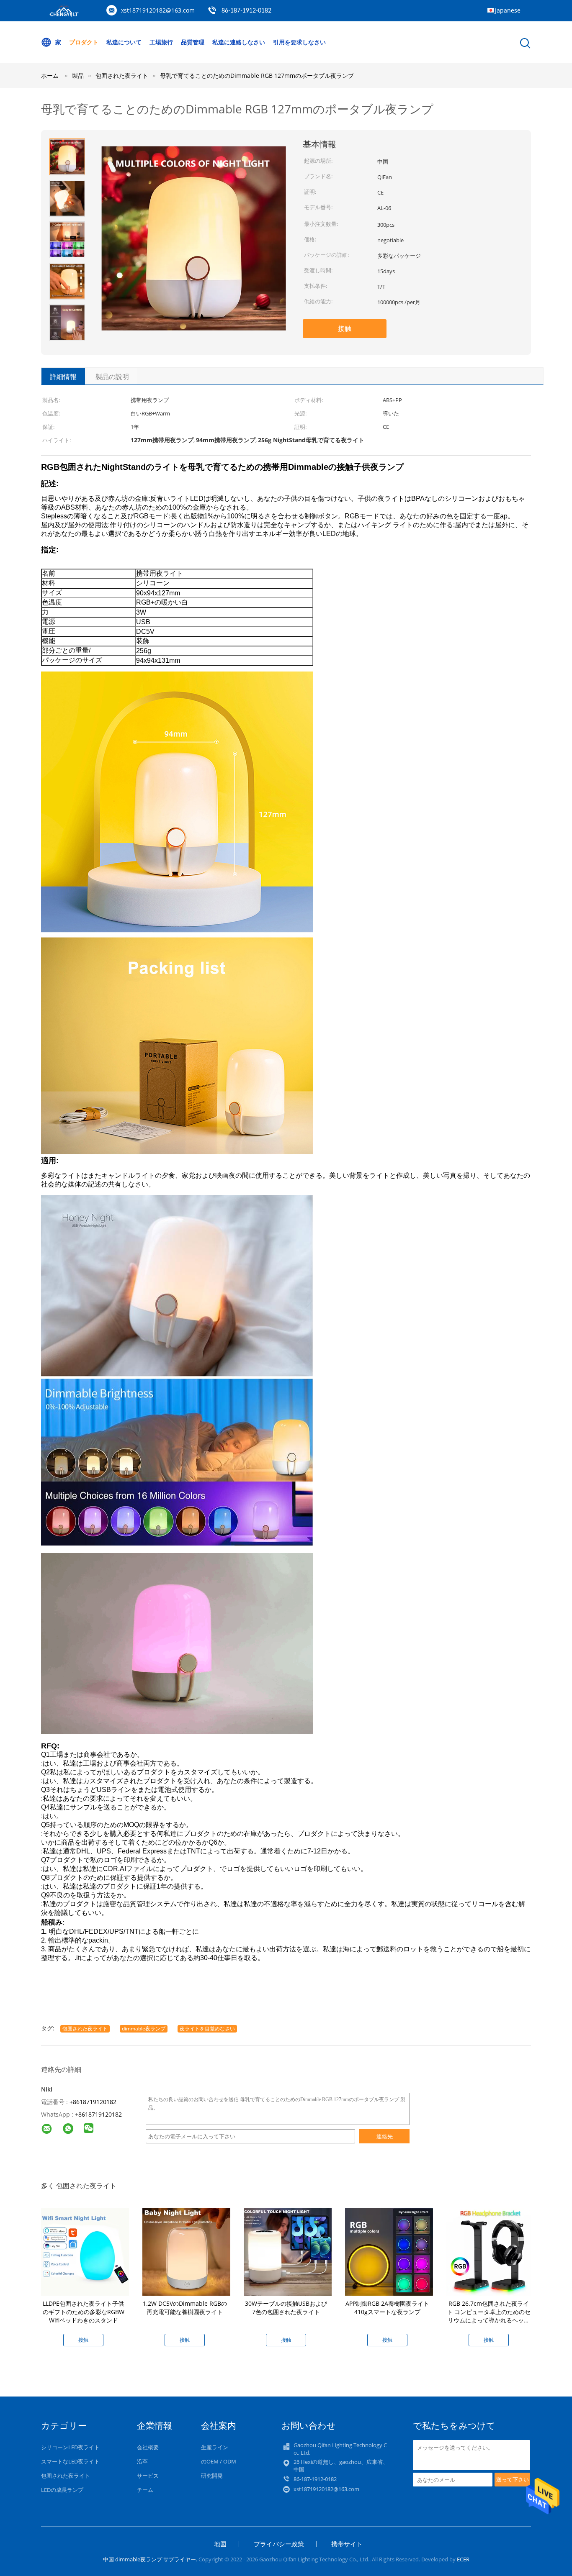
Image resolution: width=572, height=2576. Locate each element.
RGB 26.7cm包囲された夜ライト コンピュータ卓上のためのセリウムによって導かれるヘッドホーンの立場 (489, 2316)
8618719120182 (100, 2114)
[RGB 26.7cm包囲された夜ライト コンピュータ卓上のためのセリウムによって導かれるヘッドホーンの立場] (490, 2251)
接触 (345, 328)
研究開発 (212, 2476)
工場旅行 (161, 42)
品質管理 (193, 42)
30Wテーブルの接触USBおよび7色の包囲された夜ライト (286, 2308)
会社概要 (148, 2447)
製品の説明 (112, 377)
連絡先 (385, 2136)
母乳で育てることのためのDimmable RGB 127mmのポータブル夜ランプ (257, 76)
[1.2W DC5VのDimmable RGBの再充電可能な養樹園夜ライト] (186, 2251)
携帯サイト (347, 2544)
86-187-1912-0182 (246, 11)
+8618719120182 (93, 2102)
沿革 (142, 2461)
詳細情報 (63, 377)
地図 (220, 2544)
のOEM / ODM (219, 2461)
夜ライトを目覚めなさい (207, 2029)
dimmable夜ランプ (144, 2029)
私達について (124, 42)
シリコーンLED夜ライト (70, 2447)
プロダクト (84, 42)
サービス (148, 2476)
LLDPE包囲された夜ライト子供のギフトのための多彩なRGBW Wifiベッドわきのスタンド (84, 2312)
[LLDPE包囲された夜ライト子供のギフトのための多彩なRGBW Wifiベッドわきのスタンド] (85, 2251)
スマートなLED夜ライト (70, 2461)
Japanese (508, 10)
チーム (145, 2490)
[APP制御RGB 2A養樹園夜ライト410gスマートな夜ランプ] (389, 2251)
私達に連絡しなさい (239, 42)
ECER (463, 2559)
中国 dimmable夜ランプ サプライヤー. (151, 2559)
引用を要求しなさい (299, 42)
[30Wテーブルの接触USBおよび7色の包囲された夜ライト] (288, 2251)
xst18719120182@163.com (158, 10)
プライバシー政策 (279, 2544)
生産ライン (215, 2447)
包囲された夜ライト (85, 2029)
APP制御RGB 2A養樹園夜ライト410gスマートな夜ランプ (387, 2308)
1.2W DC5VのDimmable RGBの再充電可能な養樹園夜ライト (185, 2308)
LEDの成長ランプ (62, 2490)
